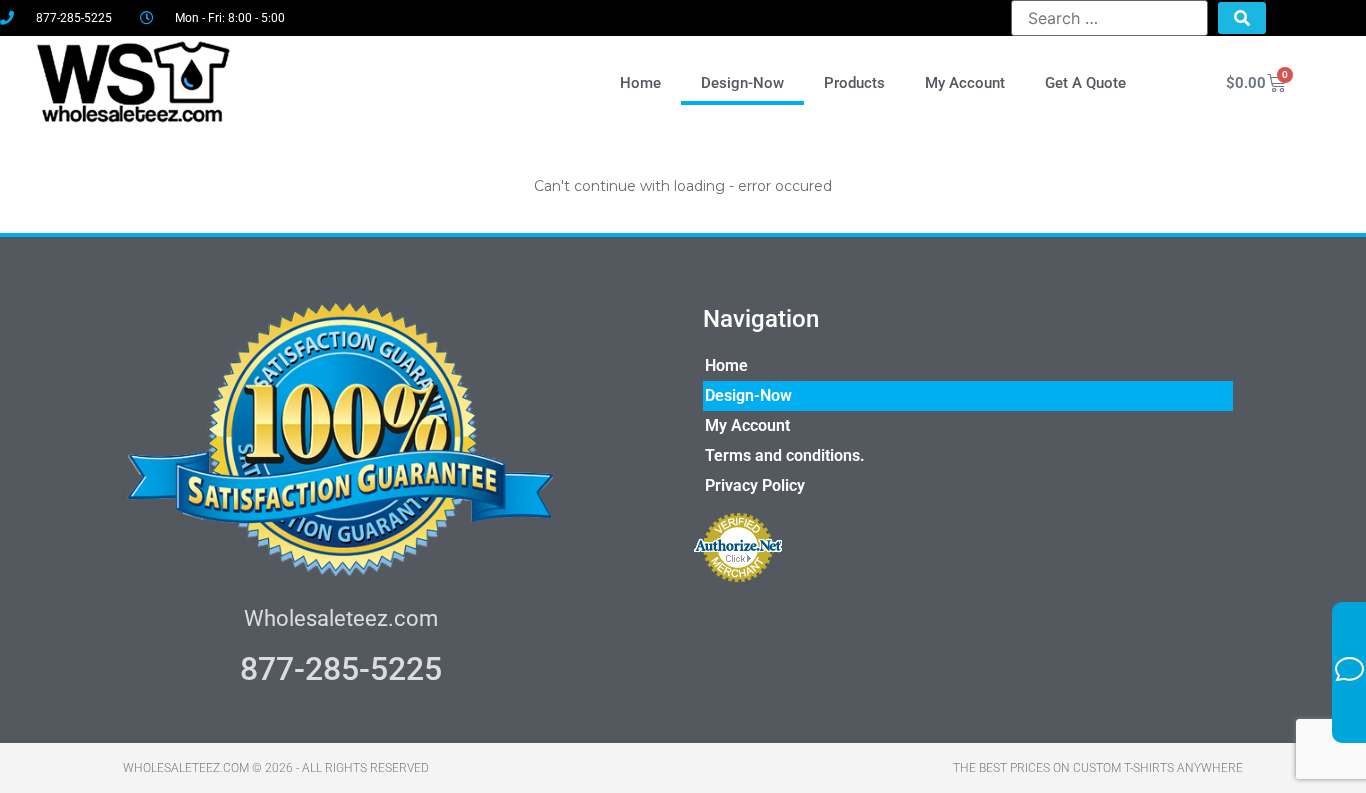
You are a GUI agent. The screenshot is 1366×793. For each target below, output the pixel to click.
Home (640, 83)
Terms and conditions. (785, 455)
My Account (965, 83)
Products (854, 83)
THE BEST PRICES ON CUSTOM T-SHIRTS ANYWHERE (1098, 768)
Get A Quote (1085, 83)
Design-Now (742, 83)
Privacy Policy (755, 485)
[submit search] (1242, 18)
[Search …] (1109, 18)
